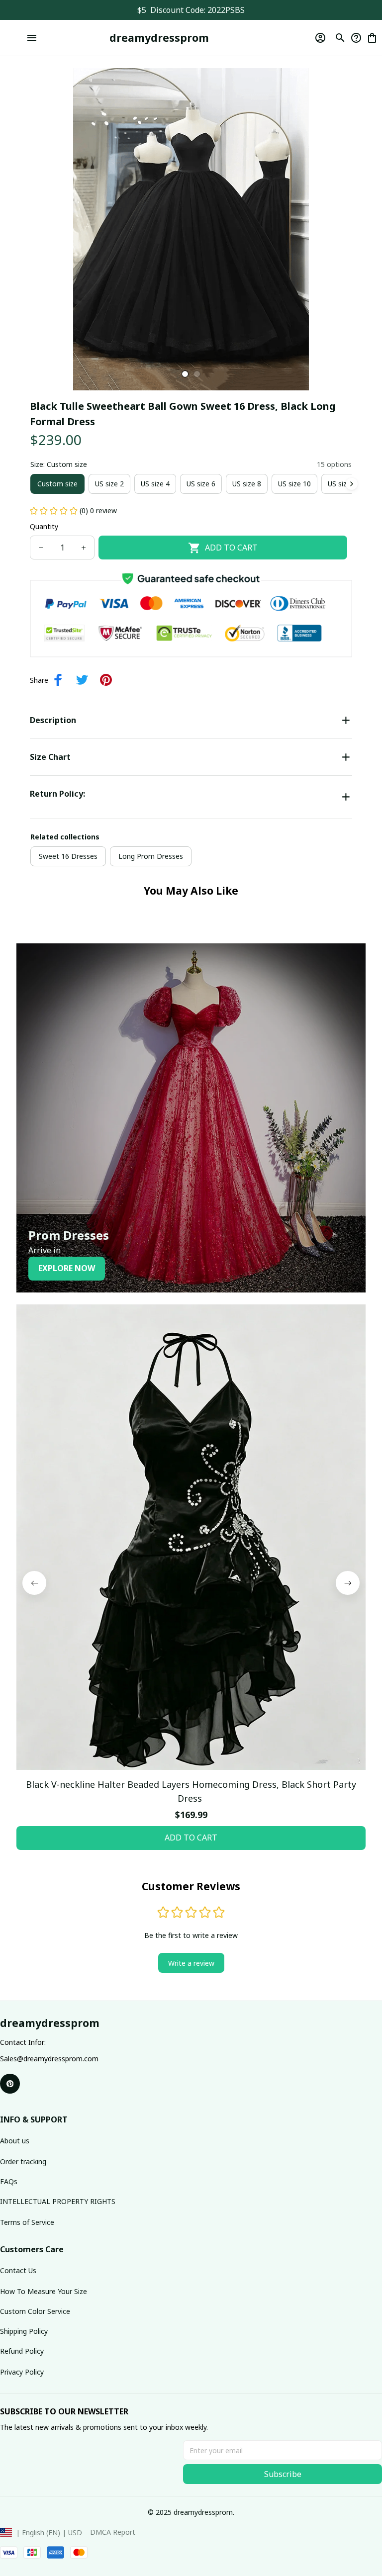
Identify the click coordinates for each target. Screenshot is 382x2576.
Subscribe (283, 2474)
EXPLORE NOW (67, 1268)
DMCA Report (113, 2532)
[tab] (185, 374)
